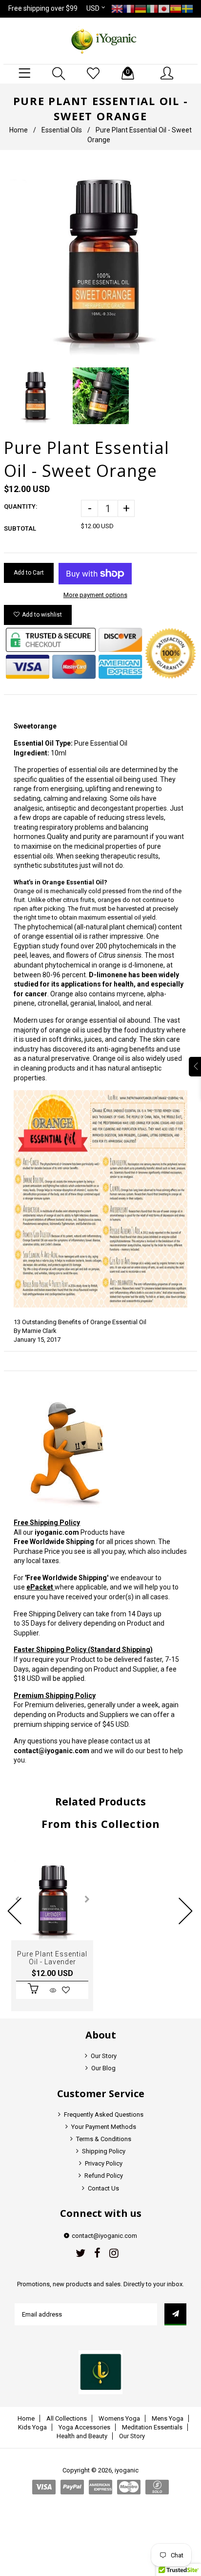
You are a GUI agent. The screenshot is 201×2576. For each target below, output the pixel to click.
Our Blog (103, 2068)
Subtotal (20, 528)
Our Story (104, 2056)
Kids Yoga (32, 2427)
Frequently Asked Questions (104, 2114)
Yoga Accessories (84, 2427)
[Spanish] (176, 8)
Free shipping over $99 (43, 8)
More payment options (95, 595)
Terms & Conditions (104, 2139)
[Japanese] (164, 8)
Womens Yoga (119, 2418)
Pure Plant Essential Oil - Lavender (52, 1958)
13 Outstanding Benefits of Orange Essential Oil (80, 1322)
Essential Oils (62, 130)
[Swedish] (187, 8)
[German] (141, 8)
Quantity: (21, 506)
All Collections (67, 2418)
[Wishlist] (93, 74)
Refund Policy (104, 2176)
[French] (129, 8)
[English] (117, 8)
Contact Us (103, 2188)
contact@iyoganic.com (51, 1751)
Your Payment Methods (104, 2127)
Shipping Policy (104, 2151)
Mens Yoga (168, 2418)
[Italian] (152, 8)
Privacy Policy (104, 2163)
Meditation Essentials (152, 2427)
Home (19, 130)
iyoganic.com (57, 1532)
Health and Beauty (82, 2436)
